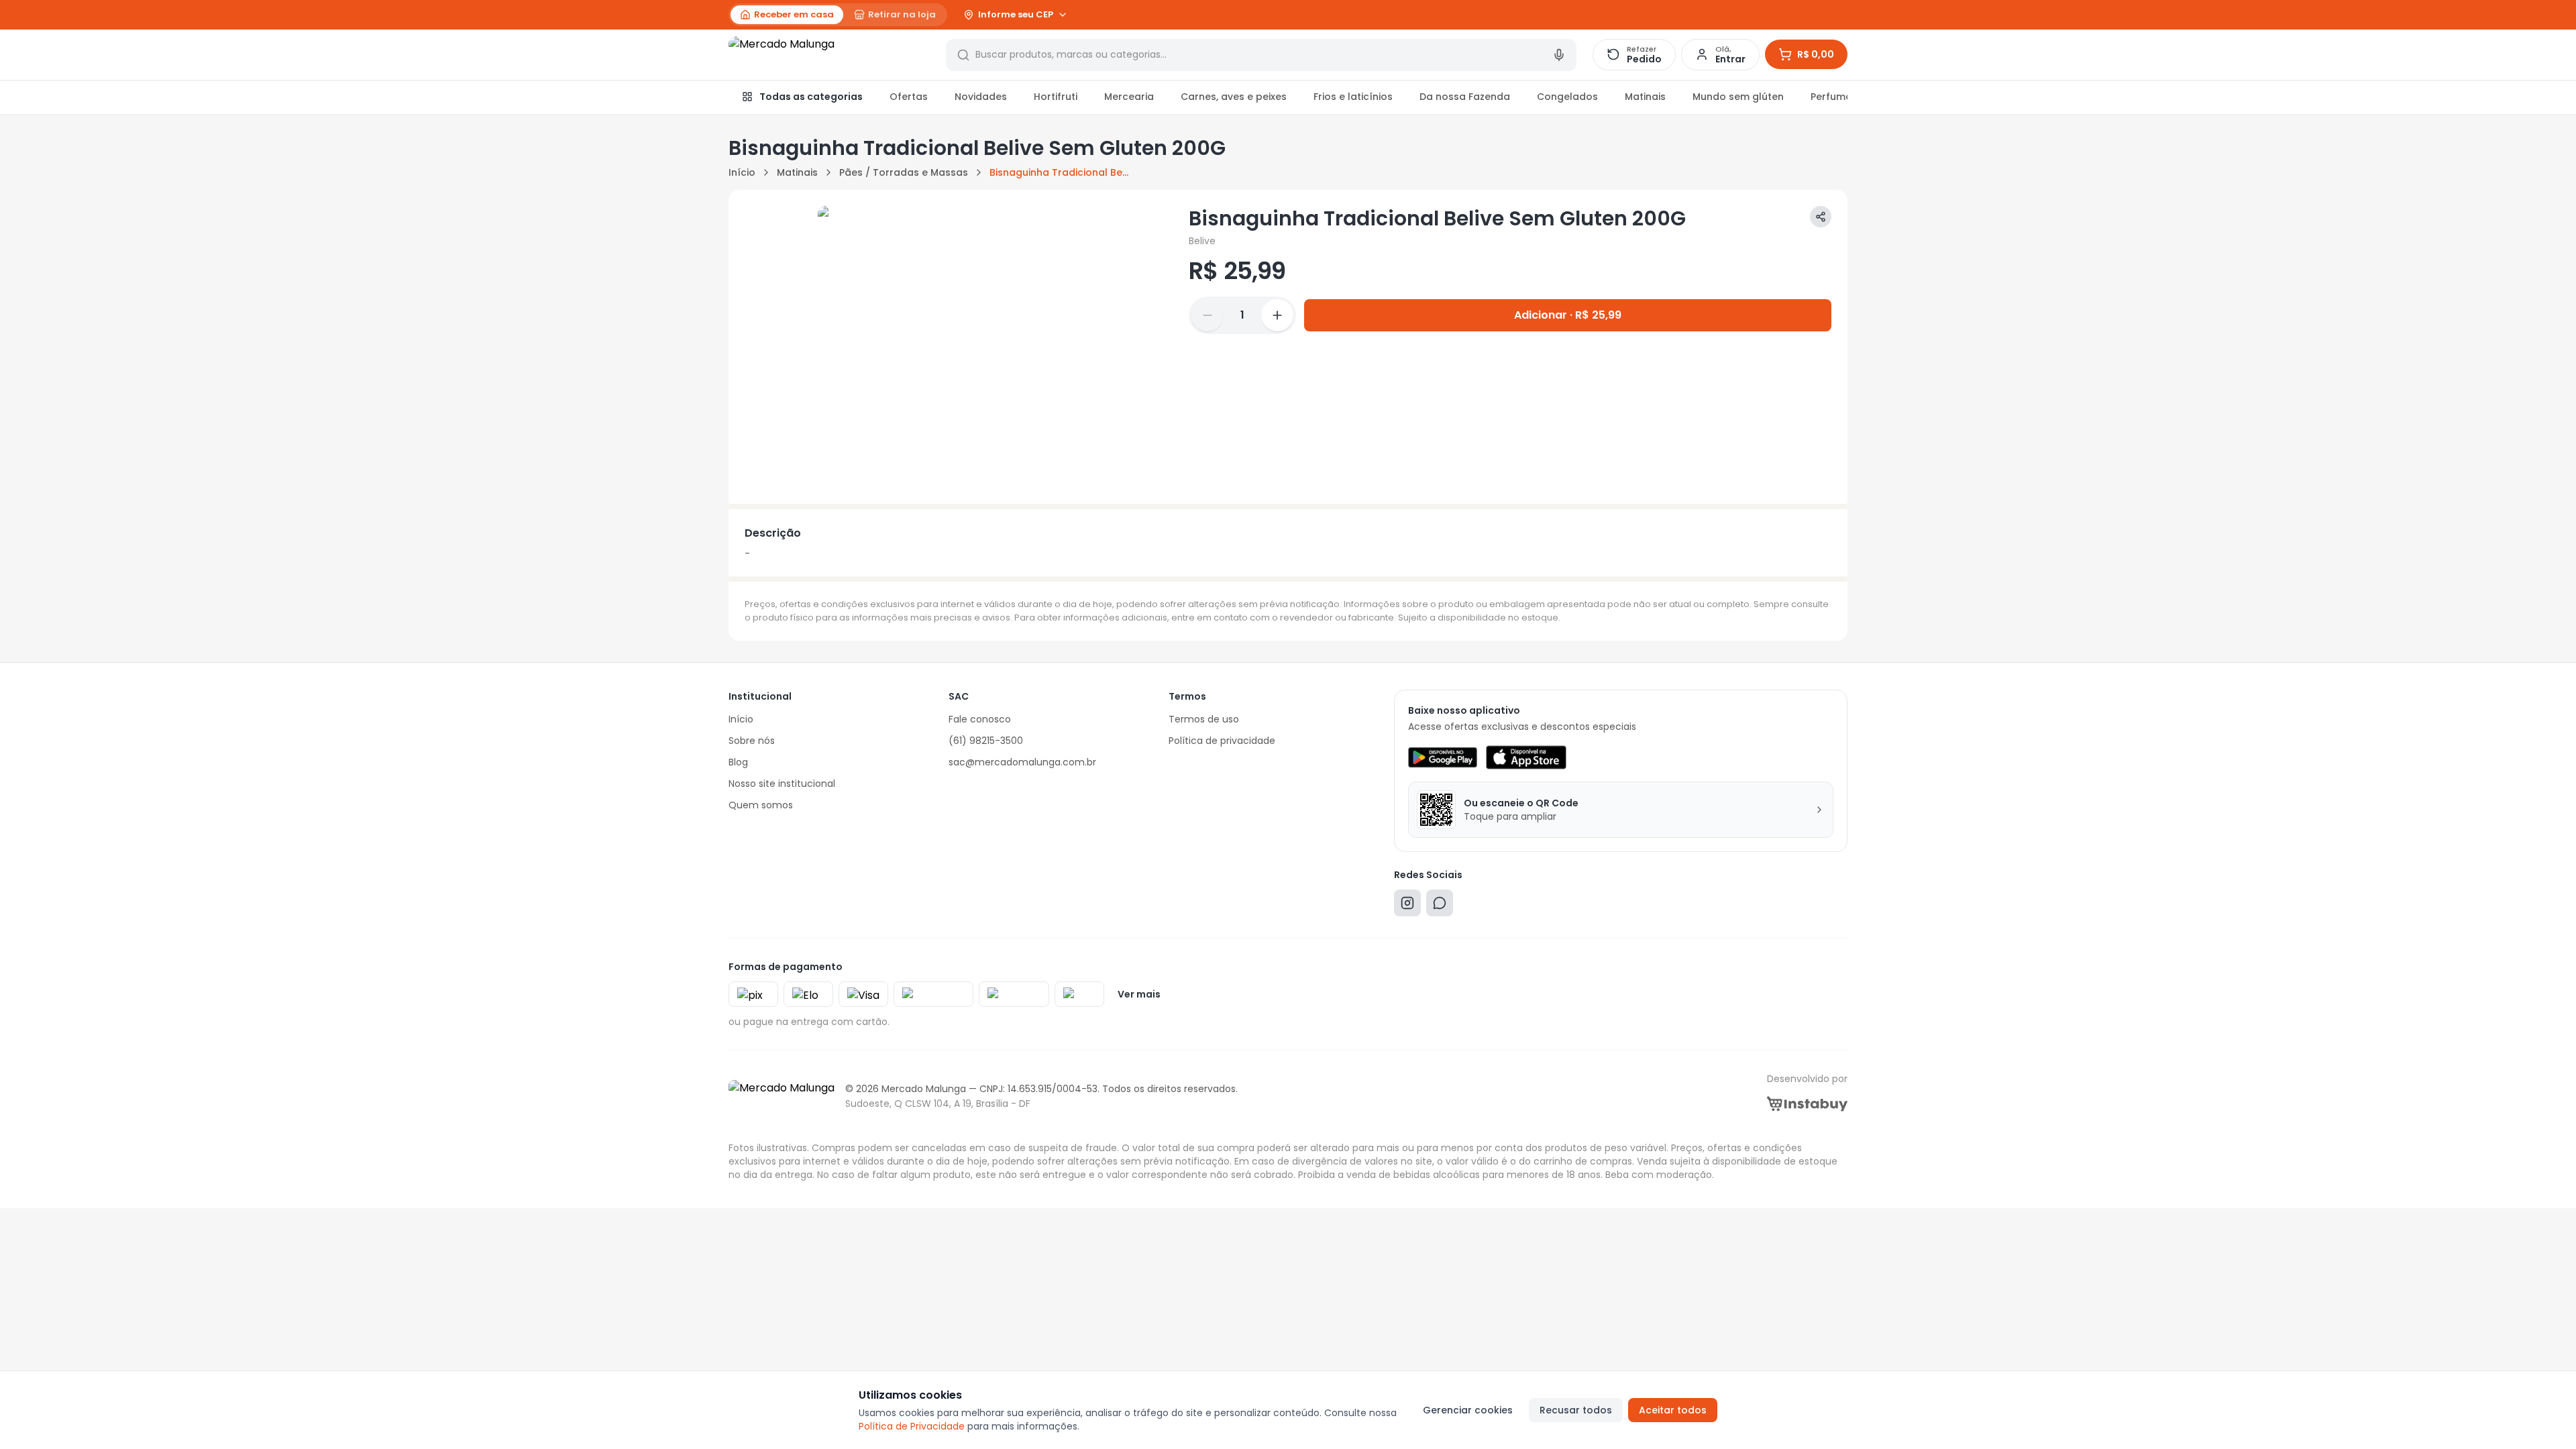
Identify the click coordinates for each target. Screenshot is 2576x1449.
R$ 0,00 (1816, 54)
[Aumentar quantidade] (1277, 315)
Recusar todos (1576, 1410)
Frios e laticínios (1353, 97)
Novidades (981, 97)
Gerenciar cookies (1468, 1410)
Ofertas (909, 97)
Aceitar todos (1673, 1410)
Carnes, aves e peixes (1234, 97)
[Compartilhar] (1821, 217)
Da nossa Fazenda (1465, 97)
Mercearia (1129, 97)
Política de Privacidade (912, 1426)
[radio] (787, 15)
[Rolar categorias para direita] (1833, 97)
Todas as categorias (811, 97)
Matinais (1645, 97)
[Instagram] (1407, 906)
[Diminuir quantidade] (1207, 315)
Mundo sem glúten (1738, 97)
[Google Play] (1443, 757)
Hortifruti (1056, 97)
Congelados (1567, 97)
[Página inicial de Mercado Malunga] (829, 55)
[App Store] (1526, 757)
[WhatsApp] (1440, 906)
